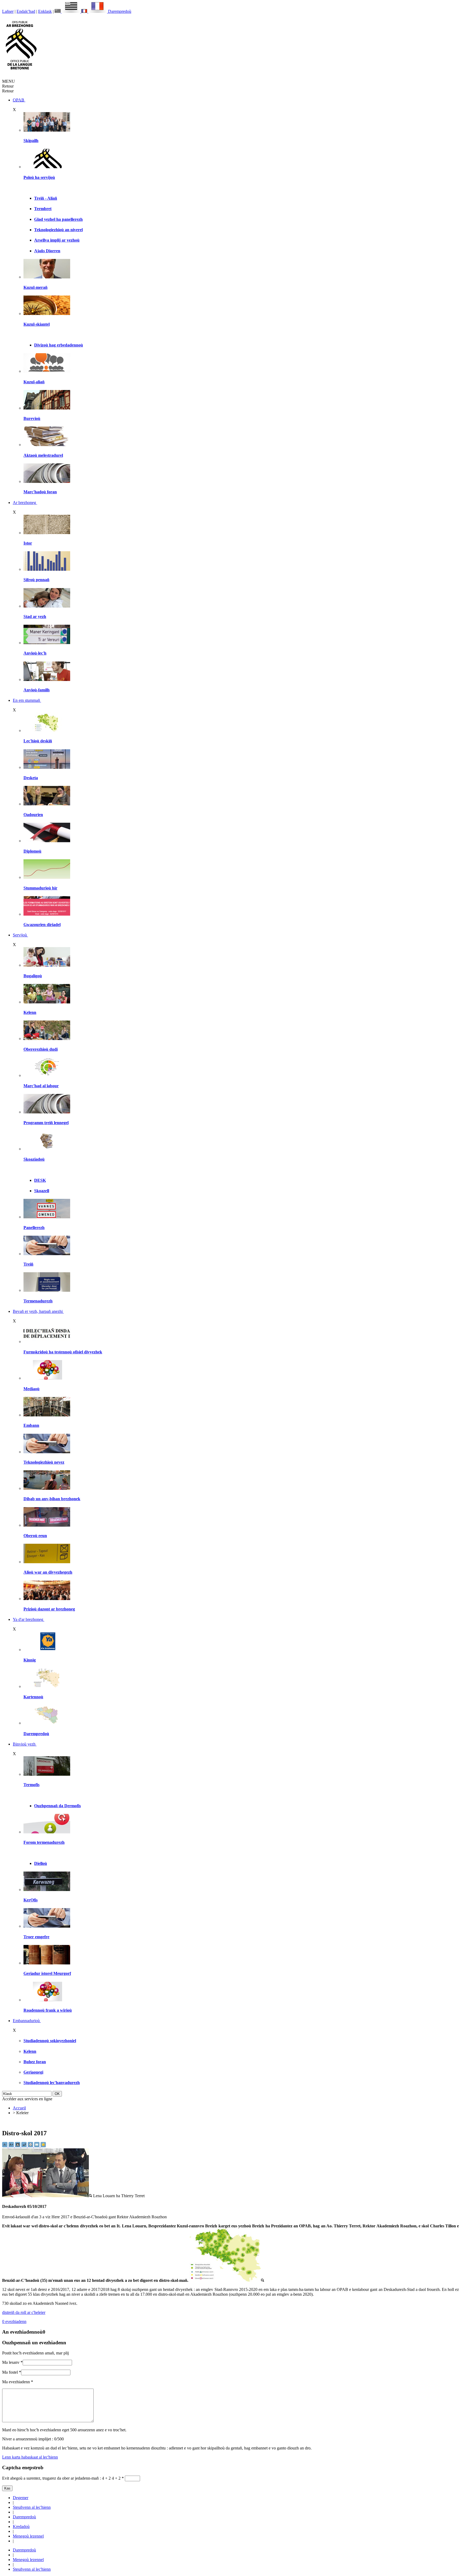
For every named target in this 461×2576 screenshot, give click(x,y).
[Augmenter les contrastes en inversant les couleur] (18, 2146)
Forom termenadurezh (44, 1842)
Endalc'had (26, 11)
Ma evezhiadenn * (18, 2382)
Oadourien (33, 815)
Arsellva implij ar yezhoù (57, 240)
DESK (40, 1180)
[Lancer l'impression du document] (31, 2146)
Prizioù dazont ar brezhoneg (49, 1609)
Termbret (43, 209)
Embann (31, 1425)
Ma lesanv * (12, 2362)
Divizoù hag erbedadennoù (59, 345)
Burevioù (32, 418)
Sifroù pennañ (36, 580)
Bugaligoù (33, 976)
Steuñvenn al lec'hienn (32, 2507)
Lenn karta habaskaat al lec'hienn (30, 2457)
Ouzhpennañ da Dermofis (57, 1806)
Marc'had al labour (41, 1086)
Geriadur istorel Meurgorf (47, 1973)
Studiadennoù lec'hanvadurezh (52, 2083)
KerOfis (31, 1900)
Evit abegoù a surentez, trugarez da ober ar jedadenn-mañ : (56, 2478)
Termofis (31, 1785)
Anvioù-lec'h (35, 653)
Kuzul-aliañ (34, 382)
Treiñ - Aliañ (46, 198)
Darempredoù (120, 11)
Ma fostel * (12, 2372)
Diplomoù (32, 851)
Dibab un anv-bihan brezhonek (52, 1499)
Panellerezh (34, 1228)
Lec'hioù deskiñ (38, 741)
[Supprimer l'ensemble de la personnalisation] (25, 2146)
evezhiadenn (14, 2321)
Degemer (21, 2498)
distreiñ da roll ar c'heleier (24, 2312)
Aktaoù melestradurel (43, 455)
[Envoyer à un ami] (37, 2146)
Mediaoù (31, 1389)
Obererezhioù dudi (41, 1049)
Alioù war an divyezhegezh (48, 1572)
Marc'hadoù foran (40, 492)
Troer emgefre (36, 1937)
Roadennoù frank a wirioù (48, 2010)
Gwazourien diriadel (42, 925)
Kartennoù (33, 1697)
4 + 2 (118, 2478)
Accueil (19, 2108)
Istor (28, 543)
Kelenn (30, 1012)
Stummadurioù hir (40, 888)
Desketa (31, 778)
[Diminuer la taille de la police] (5, 2146)
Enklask (45, 11)
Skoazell (42, 1191)
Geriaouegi (33, 2072)
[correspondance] (68, 11)
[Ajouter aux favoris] (43, 2146)
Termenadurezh (38, 1301)
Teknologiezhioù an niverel (58, 230)
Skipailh (31, 141)
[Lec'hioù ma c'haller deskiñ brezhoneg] (47, 730)
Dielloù (41, 1863)
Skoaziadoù (34, 1159)
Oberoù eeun (35, 1536)
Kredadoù (21, 2526)
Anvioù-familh (37, 690)
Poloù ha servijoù (39, 177)
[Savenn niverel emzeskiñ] (47, 767)
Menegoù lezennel (28, 2536)
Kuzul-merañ (35, 287)
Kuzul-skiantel (37, 324)
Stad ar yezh (35, 617)
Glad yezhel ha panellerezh (58, 219)
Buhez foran (35, 2062)
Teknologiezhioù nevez (44, 1462)
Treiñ (28, 1264)
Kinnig (30, 1660)
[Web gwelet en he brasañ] (47, 2196)
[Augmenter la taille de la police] (12, 2146)
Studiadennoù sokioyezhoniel (50, 2041)
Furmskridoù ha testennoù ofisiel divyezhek (63, 1352)
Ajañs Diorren (47, 251)
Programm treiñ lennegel (46, 1123)
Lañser (8, 11)
